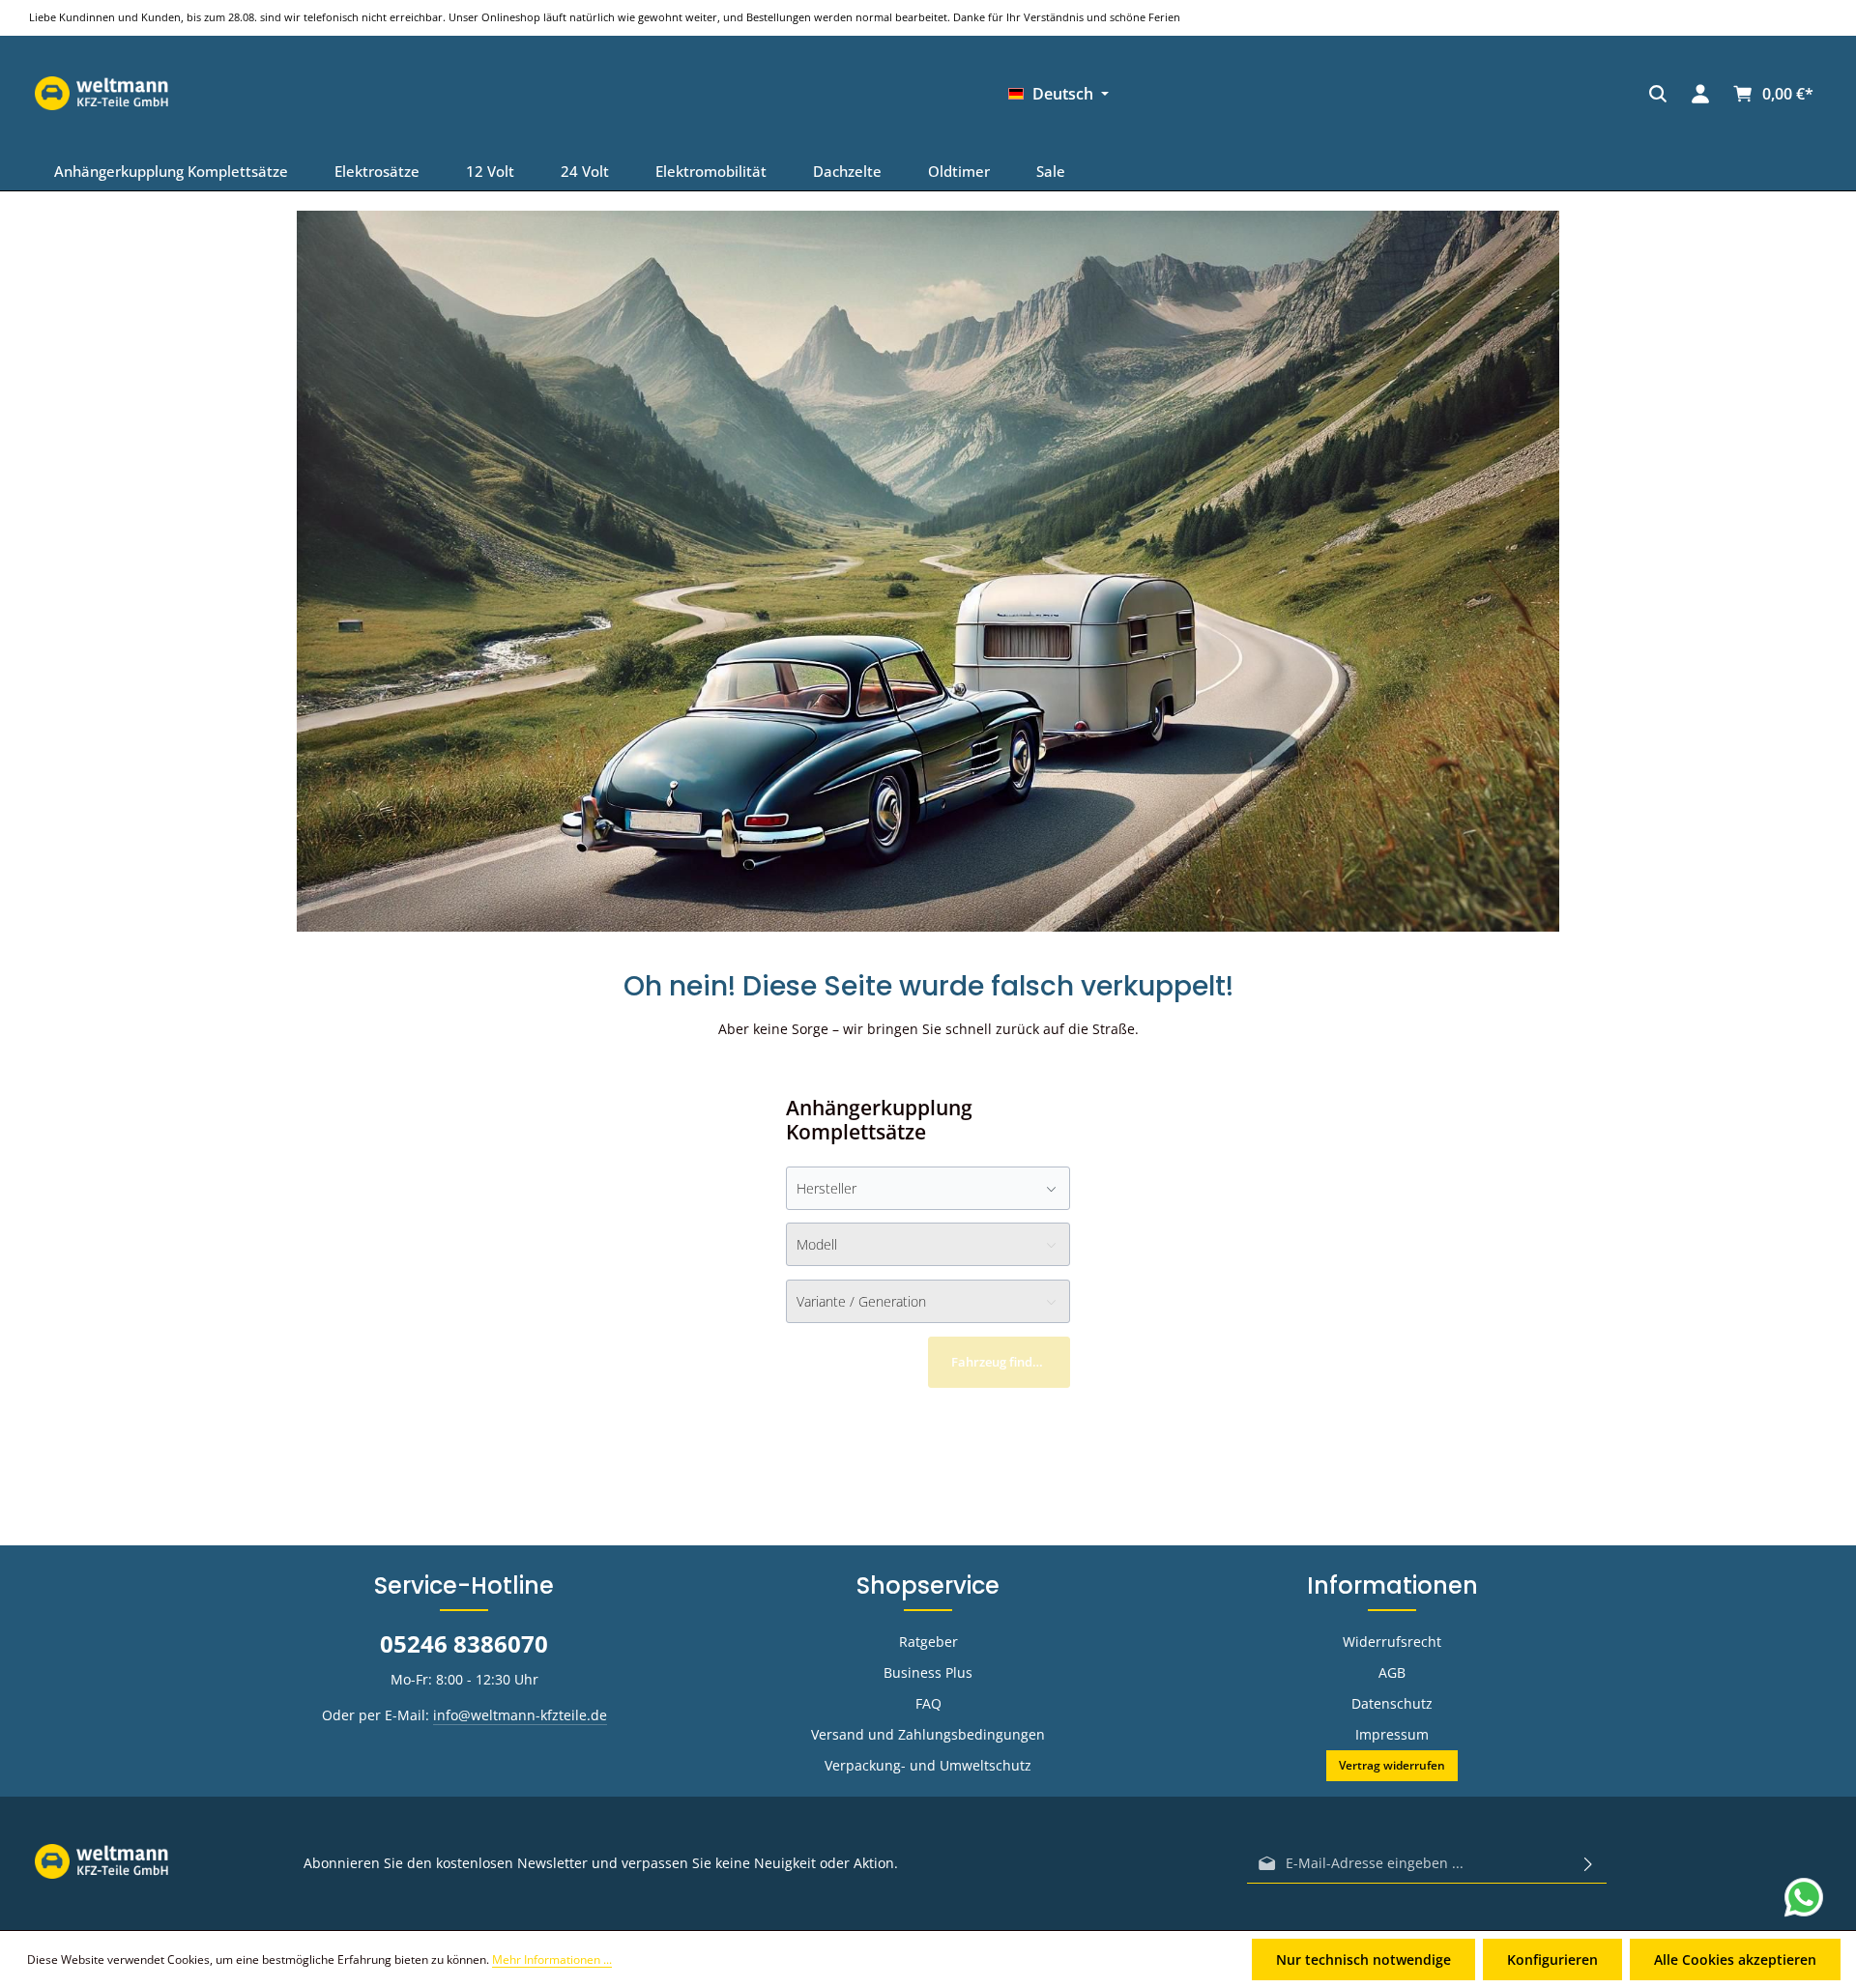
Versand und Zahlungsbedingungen (928, 1734)
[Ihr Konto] (1253, 94)
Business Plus (928, 1672)
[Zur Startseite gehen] (1444, 94)
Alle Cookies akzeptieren (1735, 1959)
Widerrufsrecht (1392, 1642)
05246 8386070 (464, 1643)
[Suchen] (1210, 94)
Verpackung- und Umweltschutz (928, 1765)
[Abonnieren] (1588, 1863)
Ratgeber (928, 1642)
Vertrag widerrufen (1392, 1765)
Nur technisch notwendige (1363, 1959)
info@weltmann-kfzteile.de (520, 1715)
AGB (1392, 1672)
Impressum (1392, 1734)
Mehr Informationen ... (552, 1959)
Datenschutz (1392, 1703)
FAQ (928, 1703)
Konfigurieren (1552, 1959)
